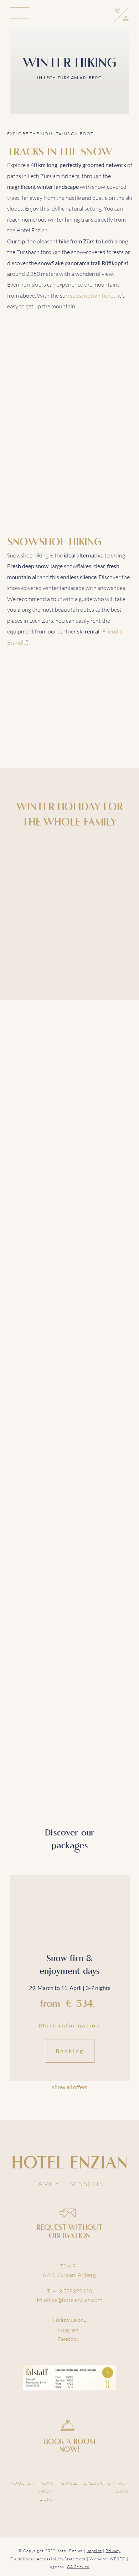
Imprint (94, 2551)
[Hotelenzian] (70, 14)
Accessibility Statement (61, 2559)
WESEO (118, 2559)
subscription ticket (93, 296)
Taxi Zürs (122, 2487)
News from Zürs (47, 2491)
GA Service (78, 2567)
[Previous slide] (16, 2087)
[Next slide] (123, 2087)
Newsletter (74, 2483)
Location (102, 2483)
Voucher (22, 2483)
